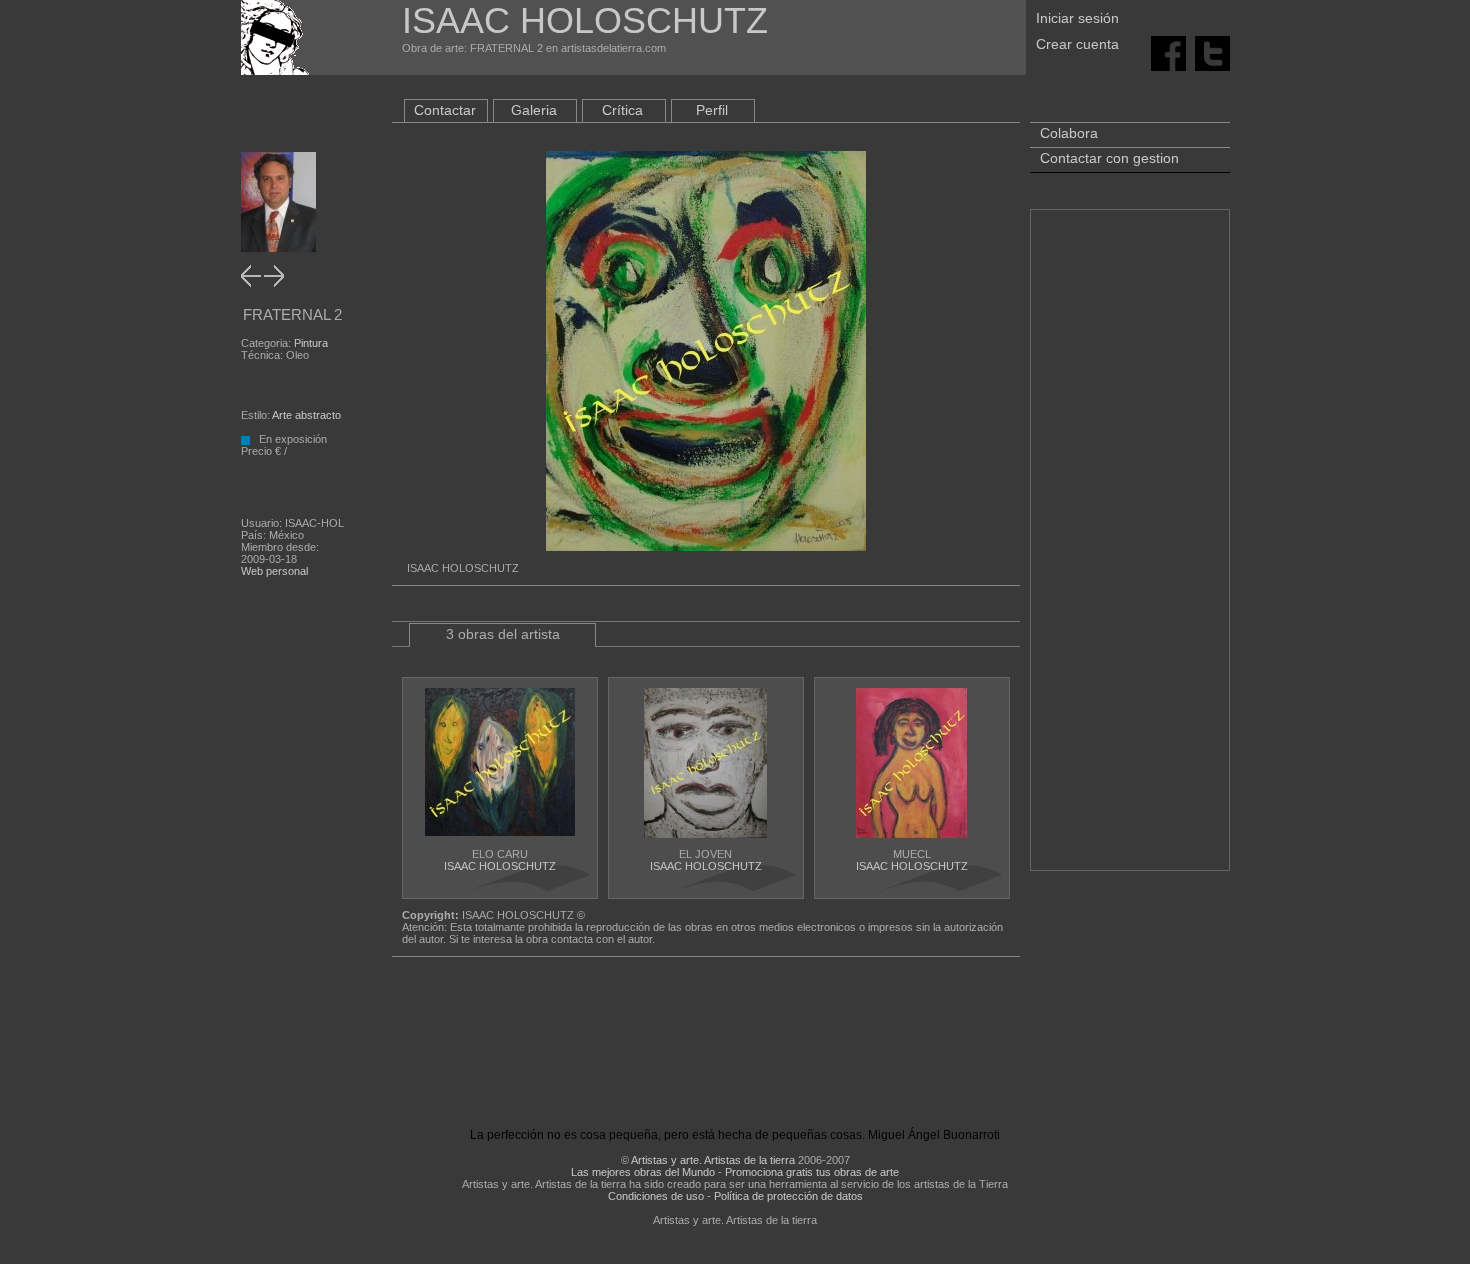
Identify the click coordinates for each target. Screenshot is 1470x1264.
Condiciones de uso (656, 1196)
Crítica (622, 110)
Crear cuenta (1077, 44)
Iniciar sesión (1077, 18)
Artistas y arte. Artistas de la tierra (713, 1160)
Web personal (274, 571)
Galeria (534, 110)
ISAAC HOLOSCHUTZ (500, 866)
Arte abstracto (306, 415)
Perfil (712, 110)
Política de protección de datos (788, 1196)
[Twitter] (1212, 52)
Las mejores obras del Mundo (643, 1172)
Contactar (445, 110)
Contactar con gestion (1109, 158)
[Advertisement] (1130, 550)
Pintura (311, 343)
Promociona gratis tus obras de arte (812, 1172)
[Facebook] (1168, 52)
